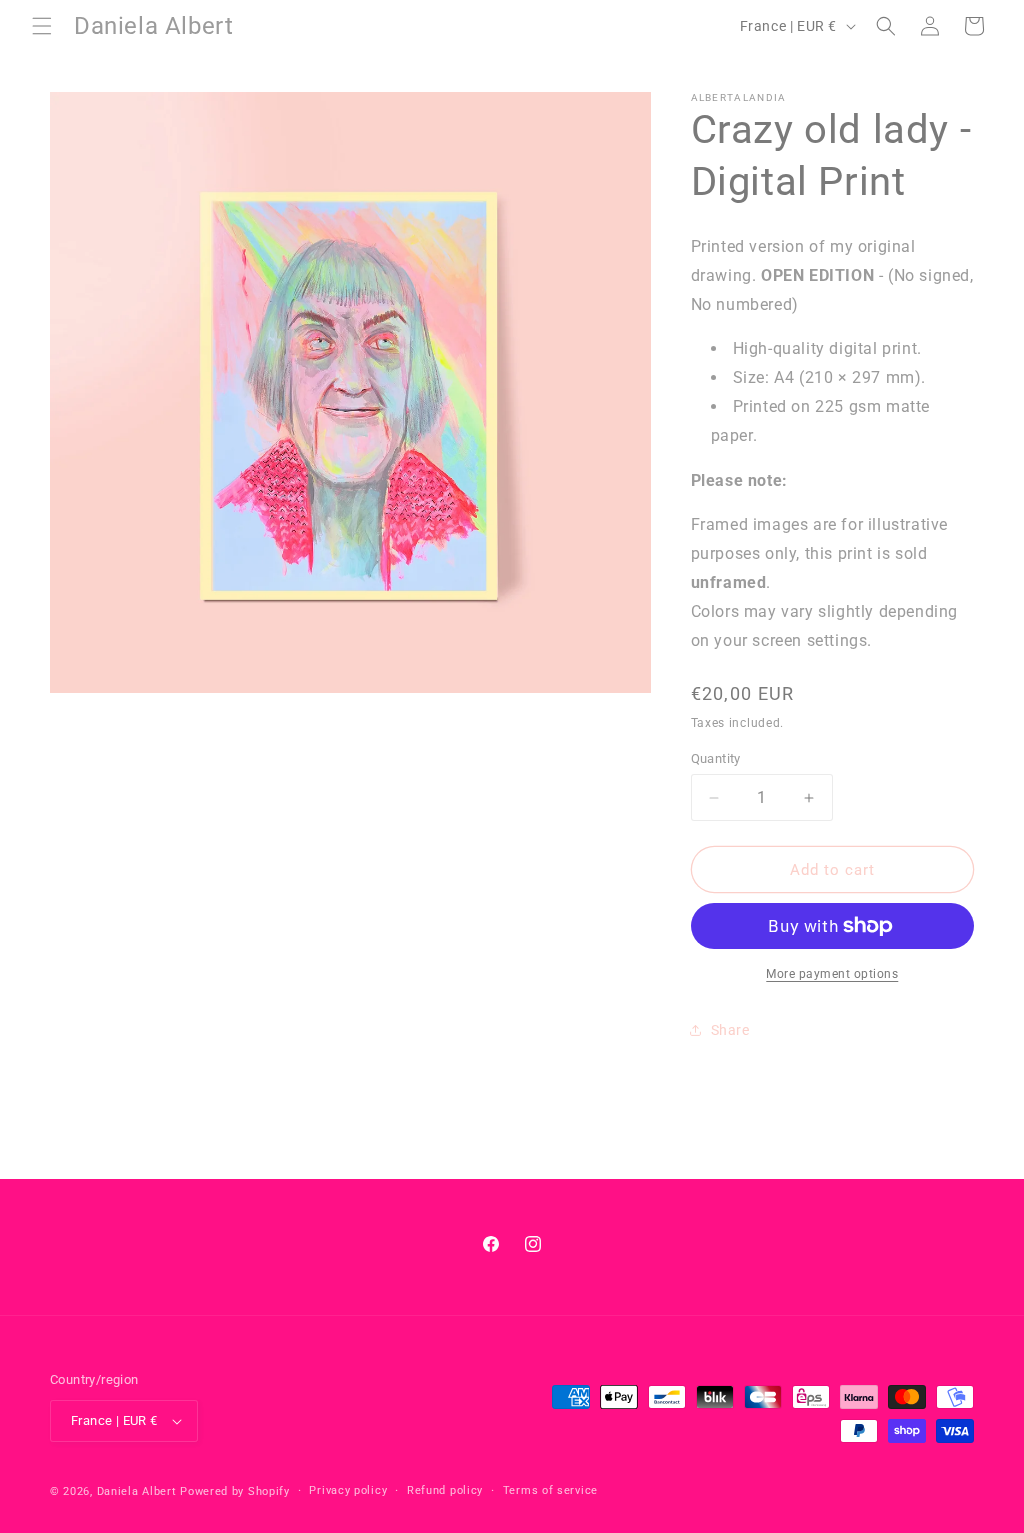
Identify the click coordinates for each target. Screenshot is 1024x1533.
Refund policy (445, 1490)
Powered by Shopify (235, 1491)
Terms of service (550, 1490)
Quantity (716, 758)
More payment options (832, 974)
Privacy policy (348, 1490)
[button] (42, 26)
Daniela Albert (137, 1491)
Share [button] (730, 1030)
